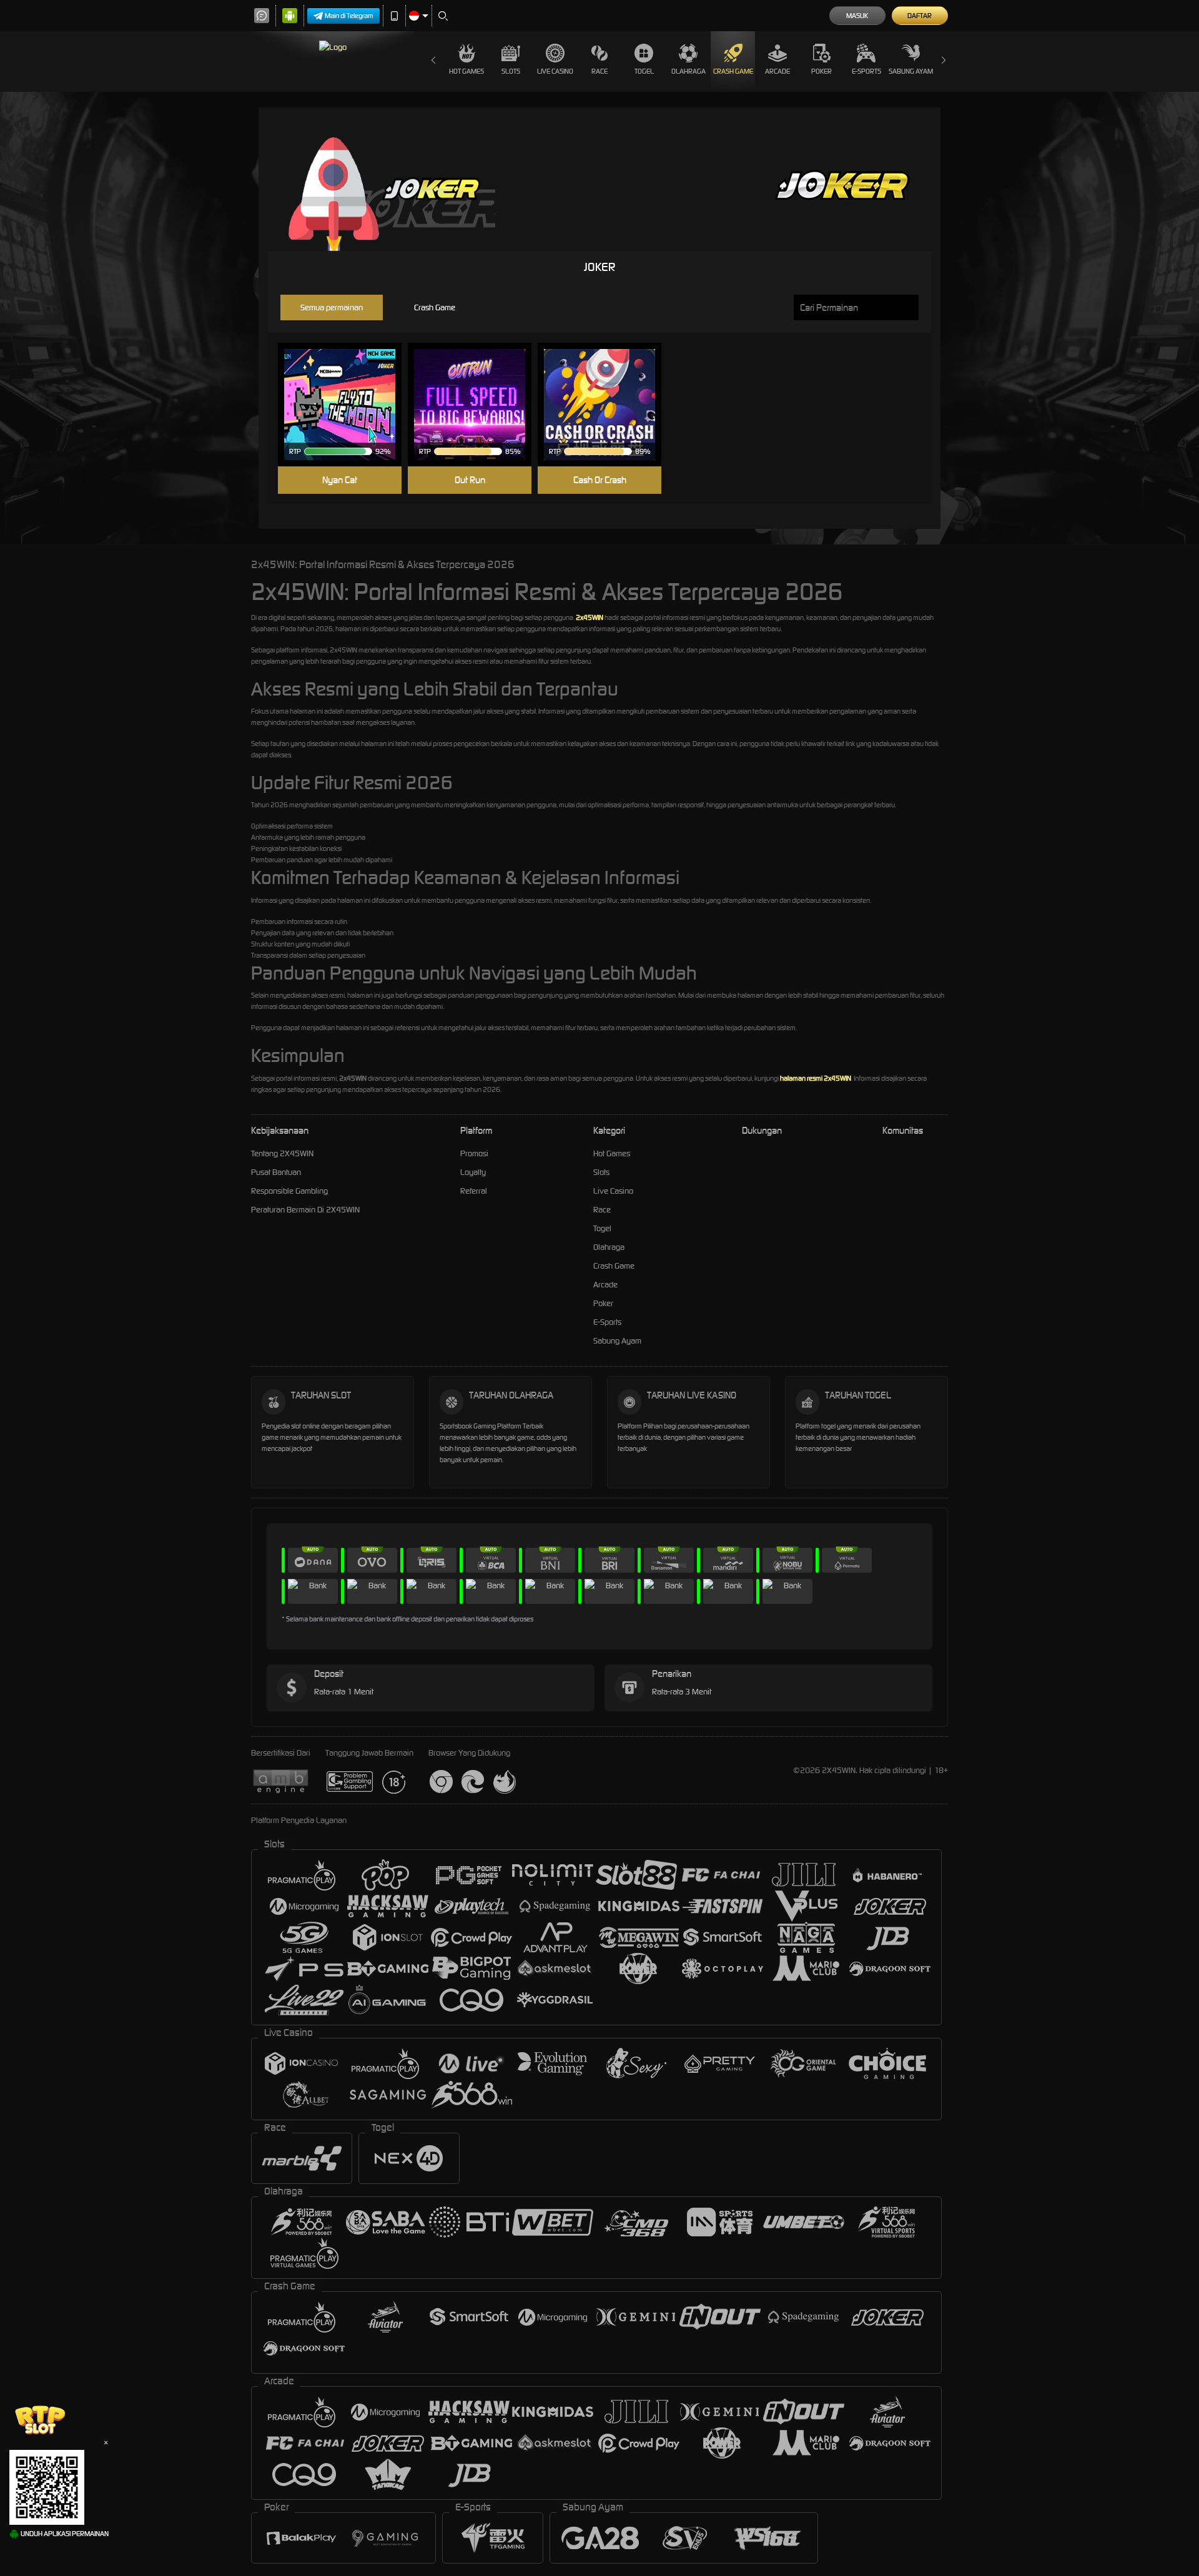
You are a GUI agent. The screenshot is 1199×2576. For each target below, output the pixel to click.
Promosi (474, 1153)
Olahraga (688, 71)
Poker (822, 71)
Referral (474, 1191)
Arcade (777, 71)
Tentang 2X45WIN (282, 1153)
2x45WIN (590, 617)
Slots (511, 71)
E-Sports (866, 71)
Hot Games (466, 71)
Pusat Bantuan (276, 1172)
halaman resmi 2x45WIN (816, 1078)
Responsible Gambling (289, 1191)
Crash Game (733, 71)
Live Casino (555, 71)
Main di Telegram (349, 16)
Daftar (920, 16)
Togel (644, 71)
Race (599, 71)
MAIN (348, 405)
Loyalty (473, 1172)
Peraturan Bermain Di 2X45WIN (305, 1210)
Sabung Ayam (911, 71)
